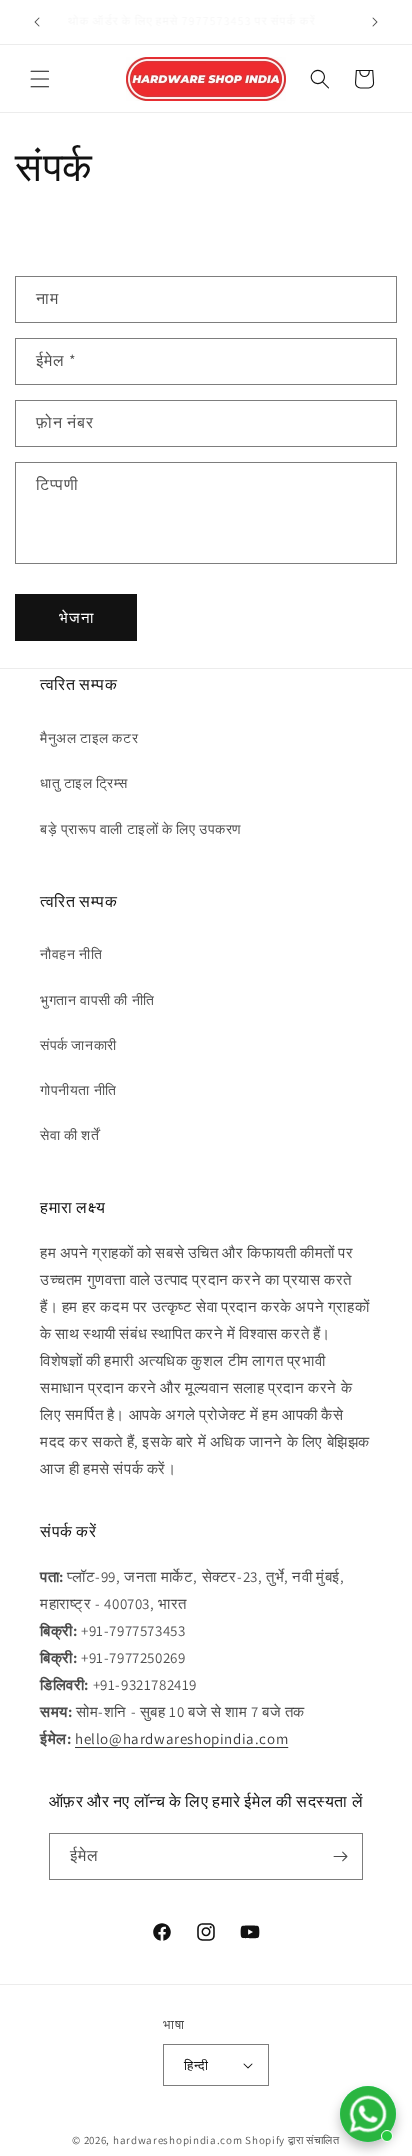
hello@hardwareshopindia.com (181, 1738)
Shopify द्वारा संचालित (292, 2140)
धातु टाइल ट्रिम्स (84, 783)
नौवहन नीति (71, 954)
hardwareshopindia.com (178, 2140)
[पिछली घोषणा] (37, 22)
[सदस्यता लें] (340, 1856)
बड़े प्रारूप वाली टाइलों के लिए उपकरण (141, 829)
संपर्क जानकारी (78, 1045)
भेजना (76, 617)
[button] (40, 79)
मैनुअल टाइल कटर (89, 738)
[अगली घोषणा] (375, 22)
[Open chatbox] (368, 2114)
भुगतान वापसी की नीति (97, 1000)
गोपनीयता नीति (78, 1090)
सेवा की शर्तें (69, 1135)
